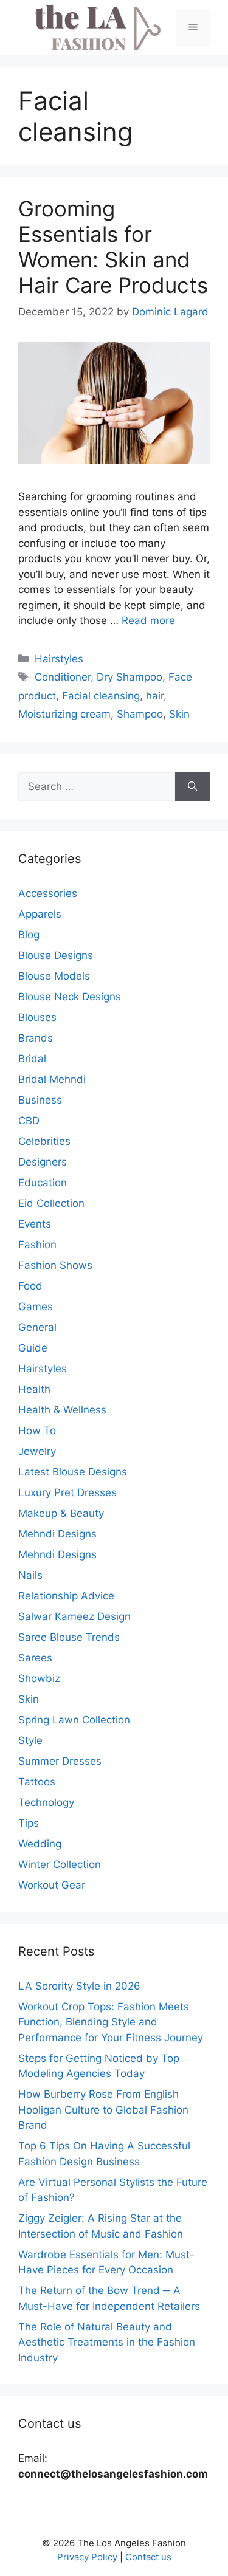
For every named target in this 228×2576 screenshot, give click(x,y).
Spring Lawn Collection (74, 1720)
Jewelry (37, 1451)
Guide (33, 1348)
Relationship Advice (66, 1596)
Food (30, 1286)
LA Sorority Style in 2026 (79, 1986)
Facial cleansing (101, 696)
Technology (46, 1802)
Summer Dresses (60, 1761)
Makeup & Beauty (61, 1513)
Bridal (32, 1059)
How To (37, 1431)
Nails (30, 1575)
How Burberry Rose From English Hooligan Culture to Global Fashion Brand (103, 2110)
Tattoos (37, 1782)
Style (30, 1740)
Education (43, 1183)
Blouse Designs (56, 955)
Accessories (48, 893)
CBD (29, 1121)
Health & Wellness (62, 1410)
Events (35, 1224)
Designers (43, 1162)
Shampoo (140, 714)
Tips (29, 1823)
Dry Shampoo (130, 677)
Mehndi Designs (57, 1534)
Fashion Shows (55, 1265)
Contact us (148, 2557)
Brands (36, 1038)
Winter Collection (60, 1864)
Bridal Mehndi (52, 1079)
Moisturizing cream (64, 714)
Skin (179, 714)
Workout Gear (52, 1885)
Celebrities (44, 1141)
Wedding (40, 1844)
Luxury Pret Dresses (67, 1492)
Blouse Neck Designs (70, 997)
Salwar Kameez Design (74, 1616)
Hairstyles (59, 659)
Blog (29, 935)
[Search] (192, 787)
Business (40, 1100)
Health (34, 1389)
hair (155, 696)
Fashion (37, 1245)
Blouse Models (54, 976)
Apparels (40, 914)
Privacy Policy (87, 2557)
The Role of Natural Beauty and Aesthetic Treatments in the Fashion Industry (107, 2342)
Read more (148, 620)
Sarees (35, 1658)
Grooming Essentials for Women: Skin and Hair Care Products (113, 247)
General (37, 1327)
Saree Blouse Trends (69, 1637)
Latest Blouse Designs (73, 1472)
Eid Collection (51, 1203)
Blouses (37, 1017)
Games (36, 1307)
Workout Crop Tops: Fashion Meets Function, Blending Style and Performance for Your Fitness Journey (111, 2022)
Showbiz (39, 1678)
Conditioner (63, 677)
